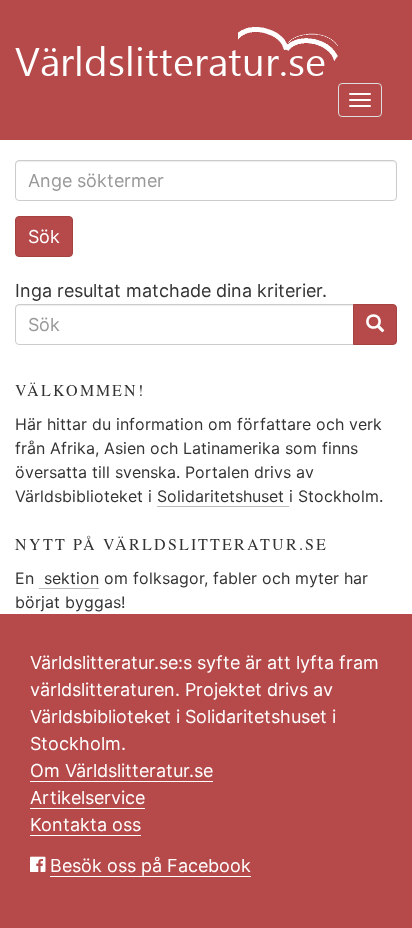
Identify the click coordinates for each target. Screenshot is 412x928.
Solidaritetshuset (223, 496)
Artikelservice (87, 797)
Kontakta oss (85, 824)
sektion (69, 578)
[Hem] (198, 40)
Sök (44, 236)
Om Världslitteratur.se (121, 770)
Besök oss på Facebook (150, 865)
